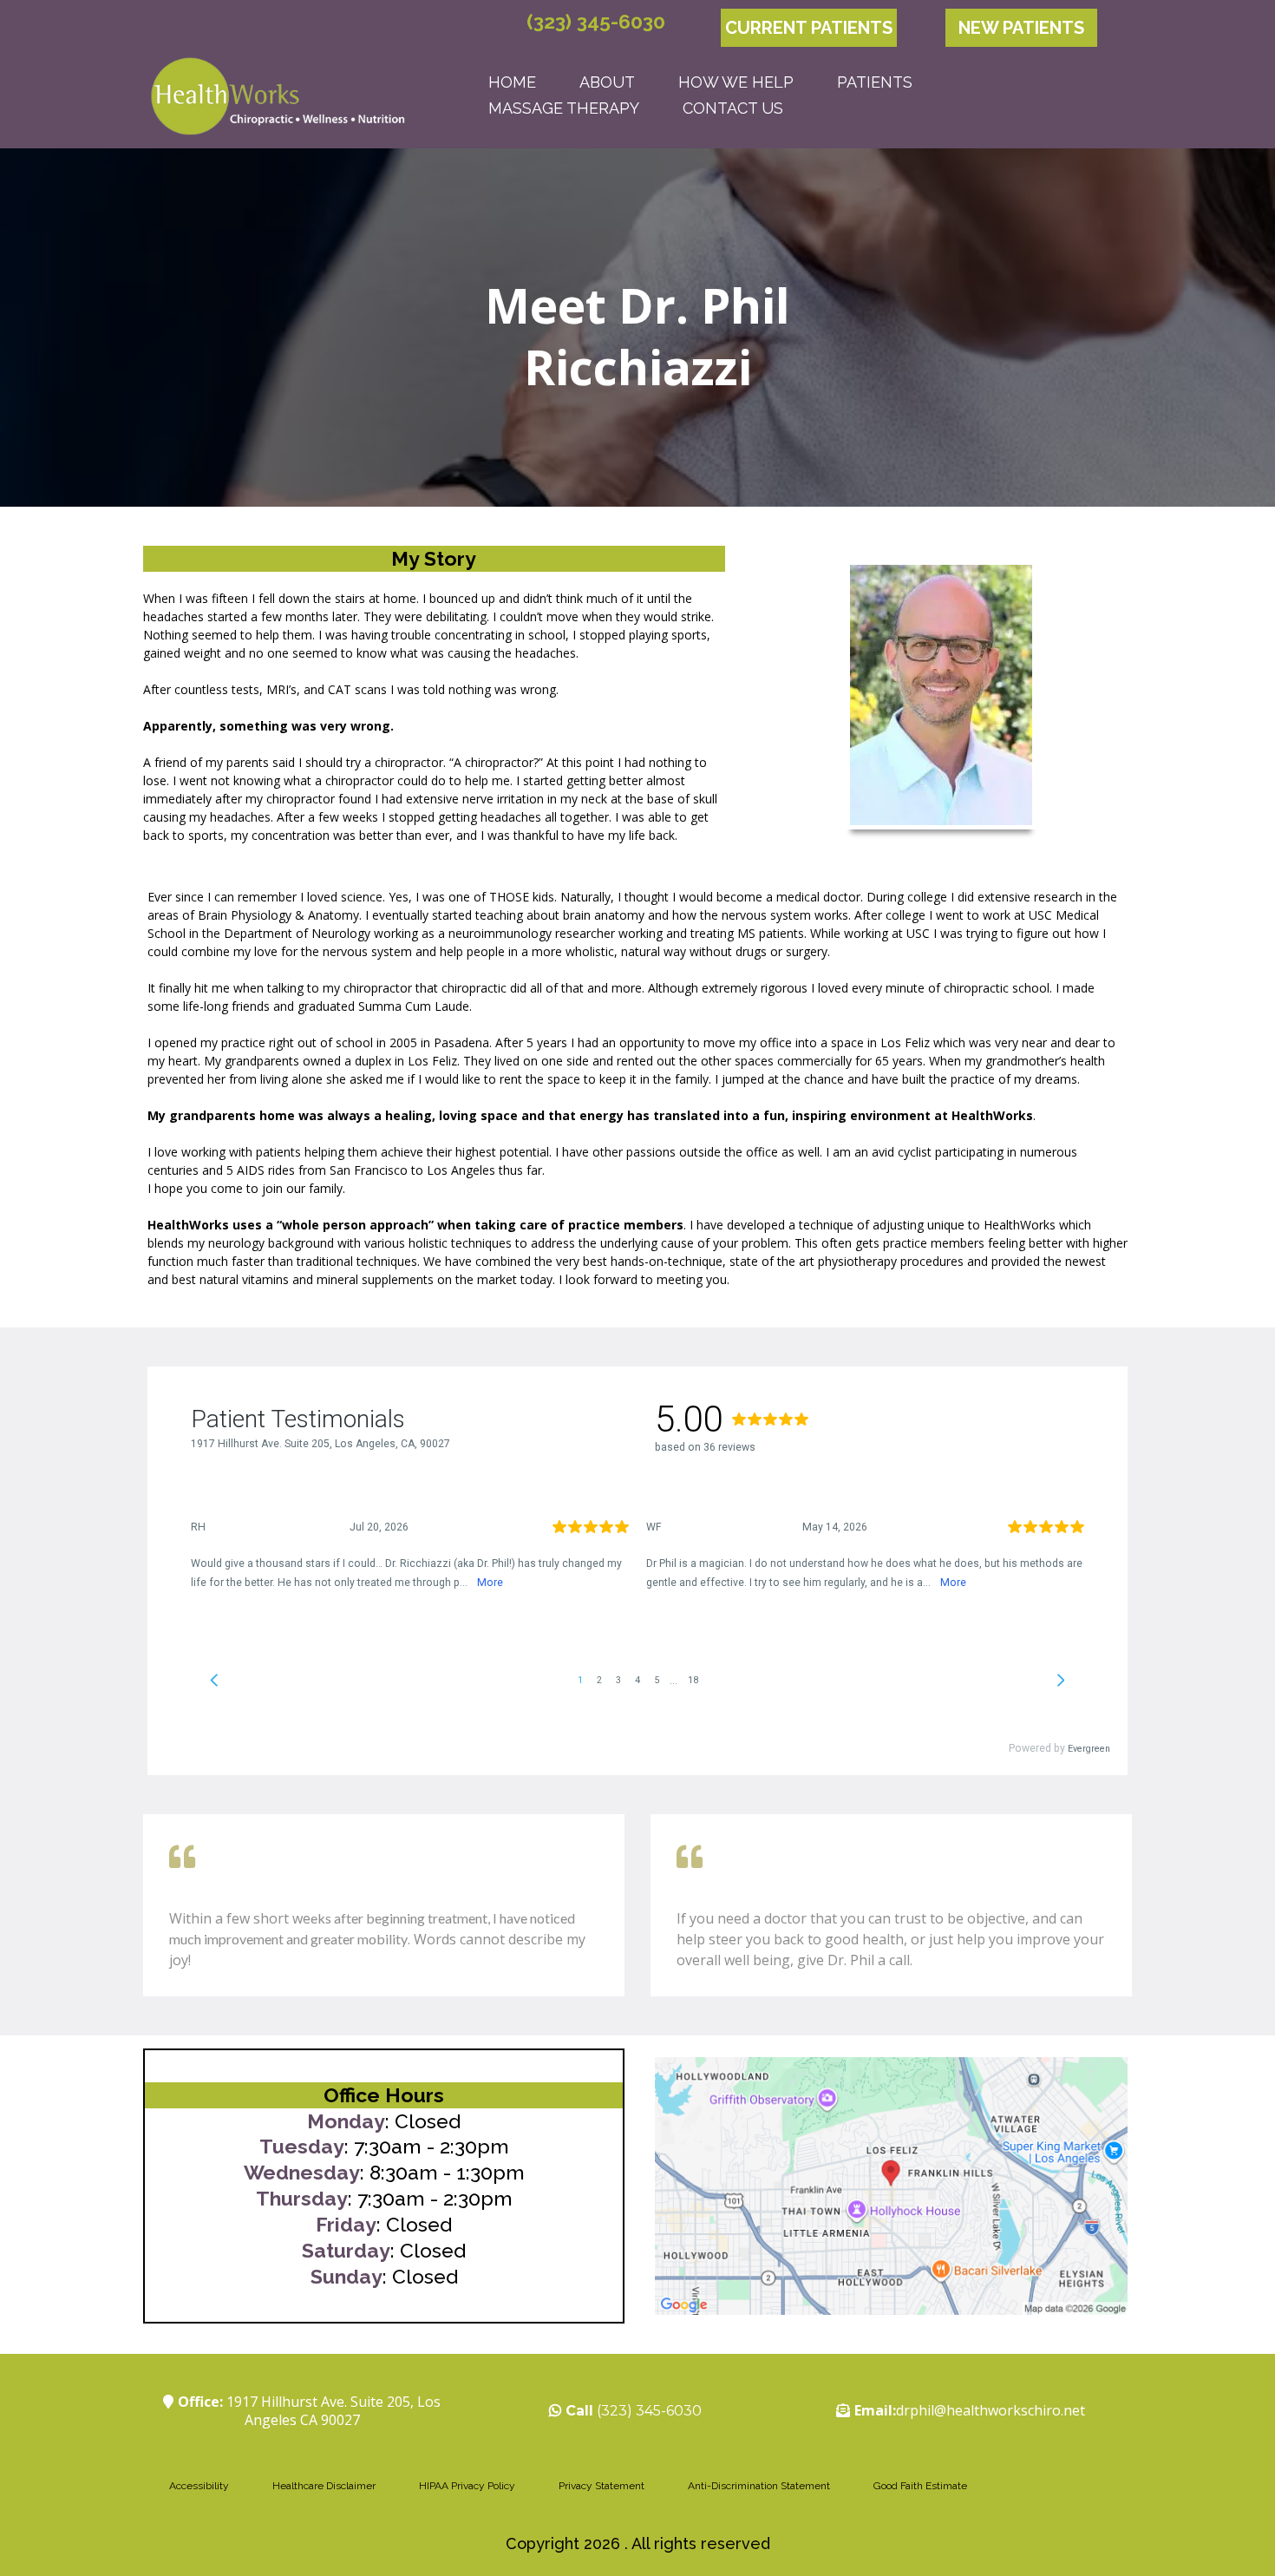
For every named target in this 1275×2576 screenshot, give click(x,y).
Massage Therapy (564, 108)
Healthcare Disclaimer (324, 2486)
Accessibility (199, 2486)
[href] (891, 2186)
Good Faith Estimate (920, 2486)
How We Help (736, 82)
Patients (875, 82)
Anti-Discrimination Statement (759, 2486)
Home (512, 82)
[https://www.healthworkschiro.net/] (278, 95)
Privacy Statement (602, 2486)
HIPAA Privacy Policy (467, 2486)
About (607, 82)
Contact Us (733, 108)
